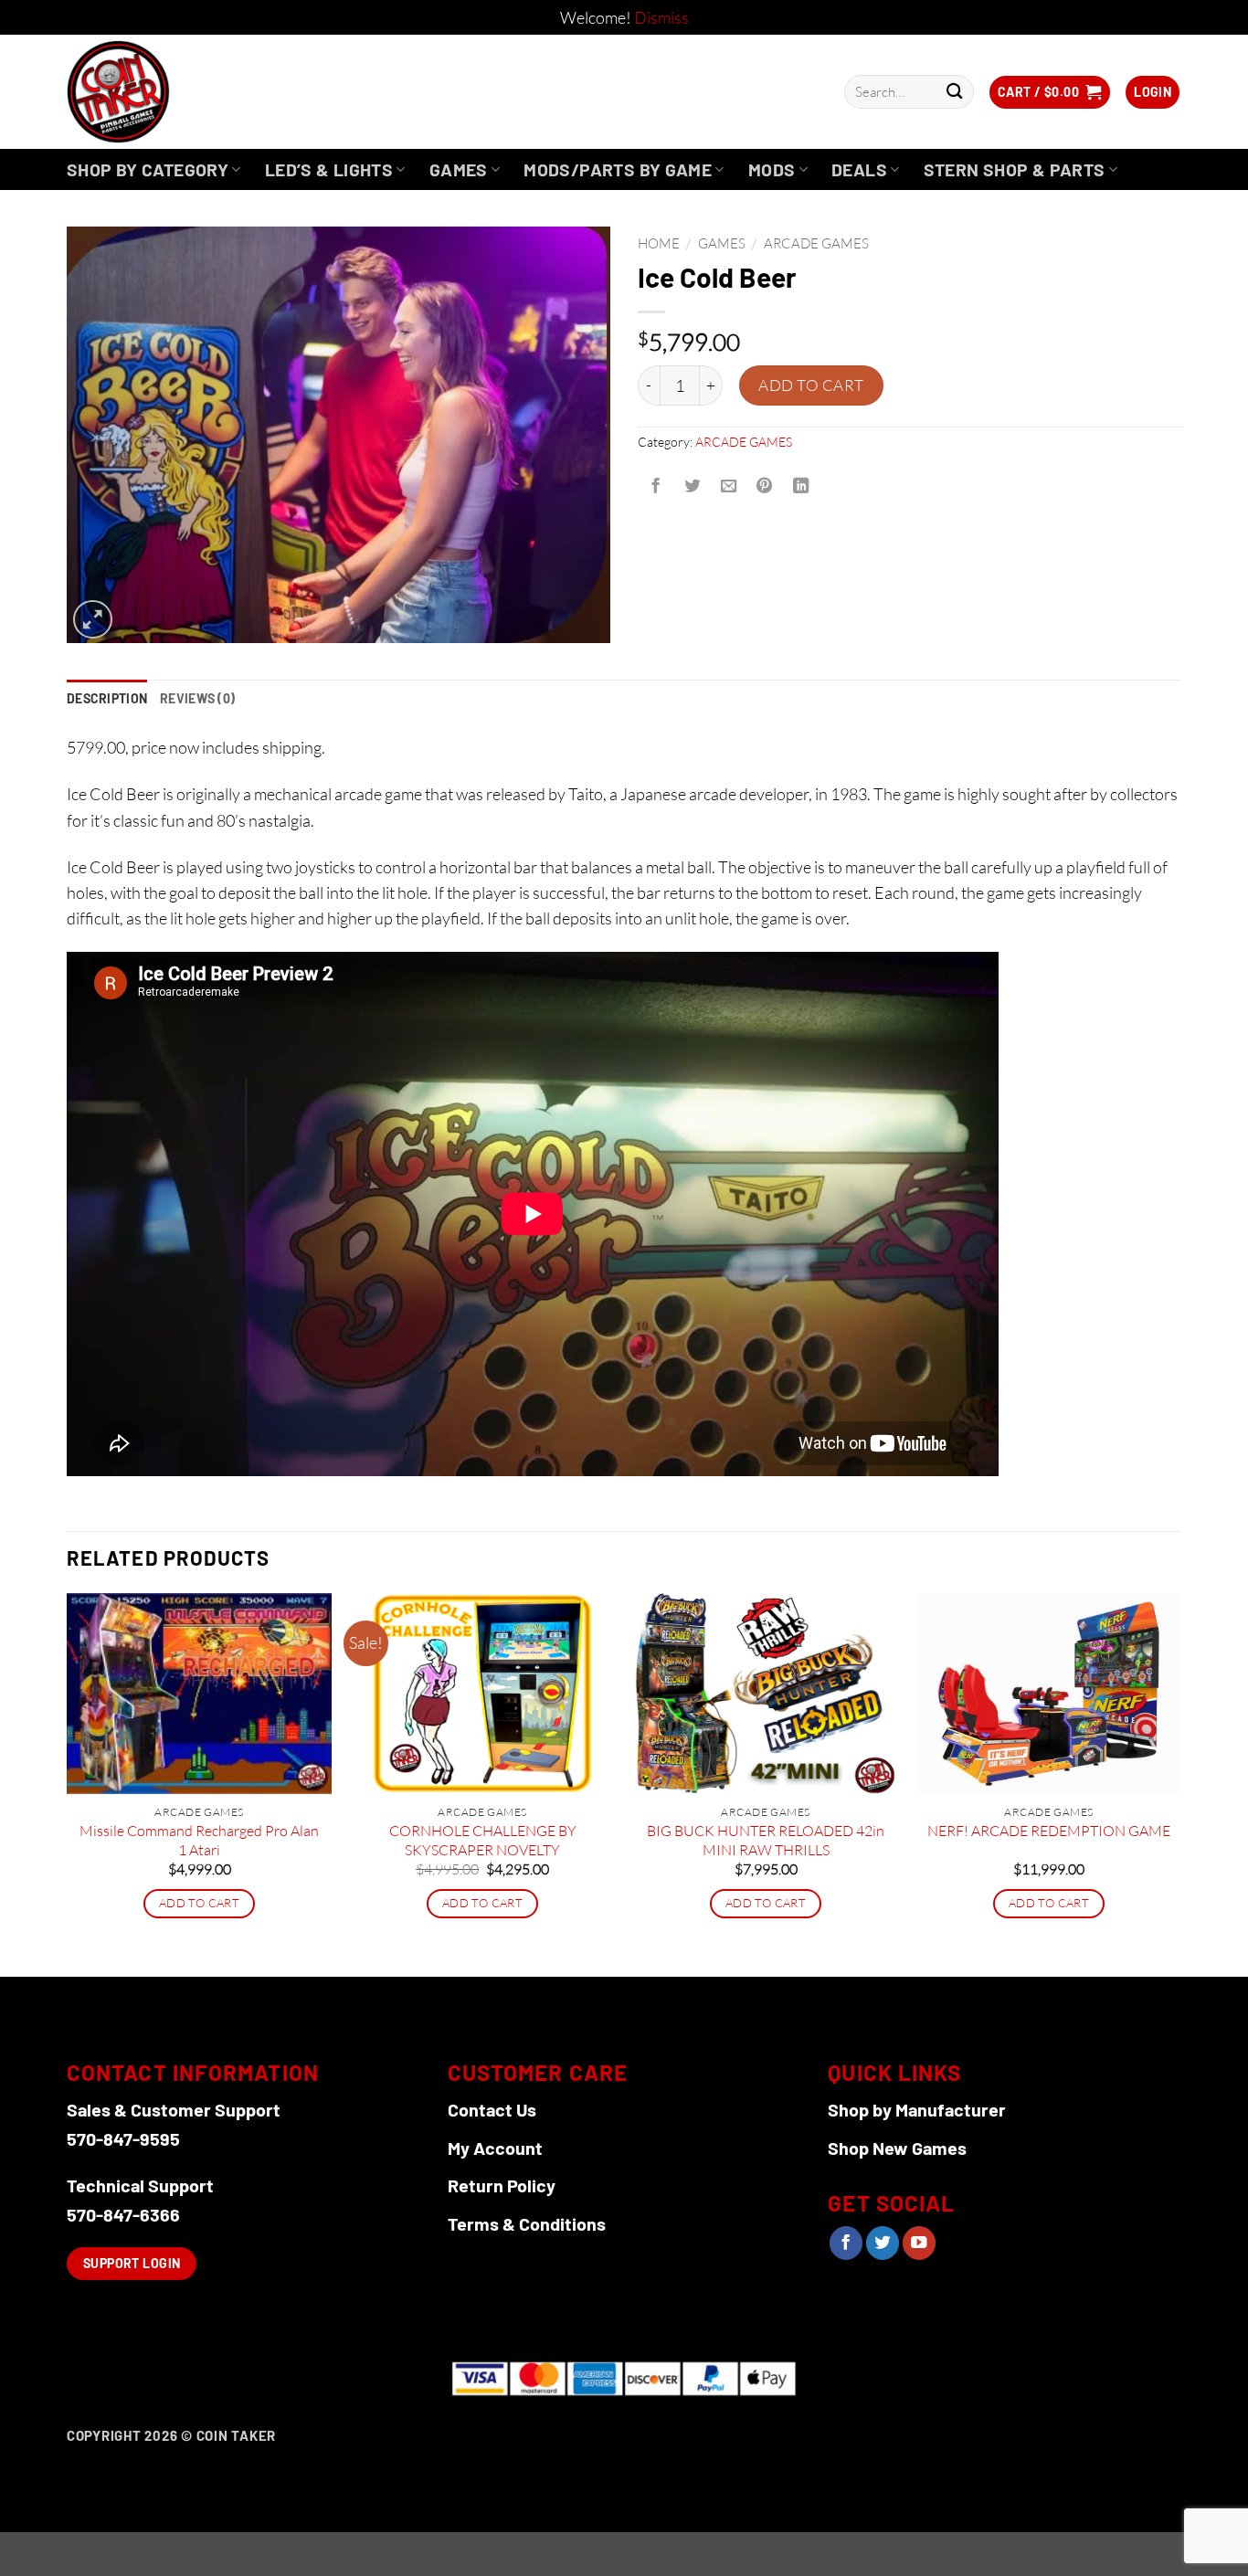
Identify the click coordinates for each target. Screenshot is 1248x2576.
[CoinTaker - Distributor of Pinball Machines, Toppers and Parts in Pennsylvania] (168, 92)
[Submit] (954, 92)
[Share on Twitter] (692, 487)
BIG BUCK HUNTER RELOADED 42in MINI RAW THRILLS (766, 1840)
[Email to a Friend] (728, 487)
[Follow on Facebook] (846, 2243)
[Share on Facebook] (656, 487)
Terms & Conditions (527, 2223)
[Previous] (68, 1783)
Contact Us (492, 2109)
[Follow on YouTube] (919, 2243)
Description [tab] (107, 698)
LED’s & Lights (329, 169)
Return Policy (502, 2185)
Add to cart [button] (199, 1903)
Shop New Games (897, 2148)
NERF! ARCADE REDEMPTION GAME (1049, 1831)
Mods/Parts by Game (618, 169)
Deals (859, 169)
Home (659, 243)
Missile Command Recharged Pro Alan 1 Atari (199, 1840)
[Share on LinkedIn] (801, 487)
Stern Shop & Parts (1015, 169)
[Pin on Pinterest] (765, 487)
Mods (772, 169)
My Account (495, 2148)
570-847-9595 (123, 2138)
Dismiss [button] (661, 17)
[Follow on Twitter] (883, 2243)
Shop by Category (148, 169)
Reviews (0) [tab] (197, 698)
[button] (1050, 92)
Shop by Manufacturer (917, 2109)
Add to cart (811, 385)
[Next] (1180, 1783)
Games (459, 169)
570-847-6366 (123, 2214)
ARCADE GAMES (816, 243)
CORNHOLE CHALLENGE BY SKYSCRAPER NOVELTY (483, 1840)
